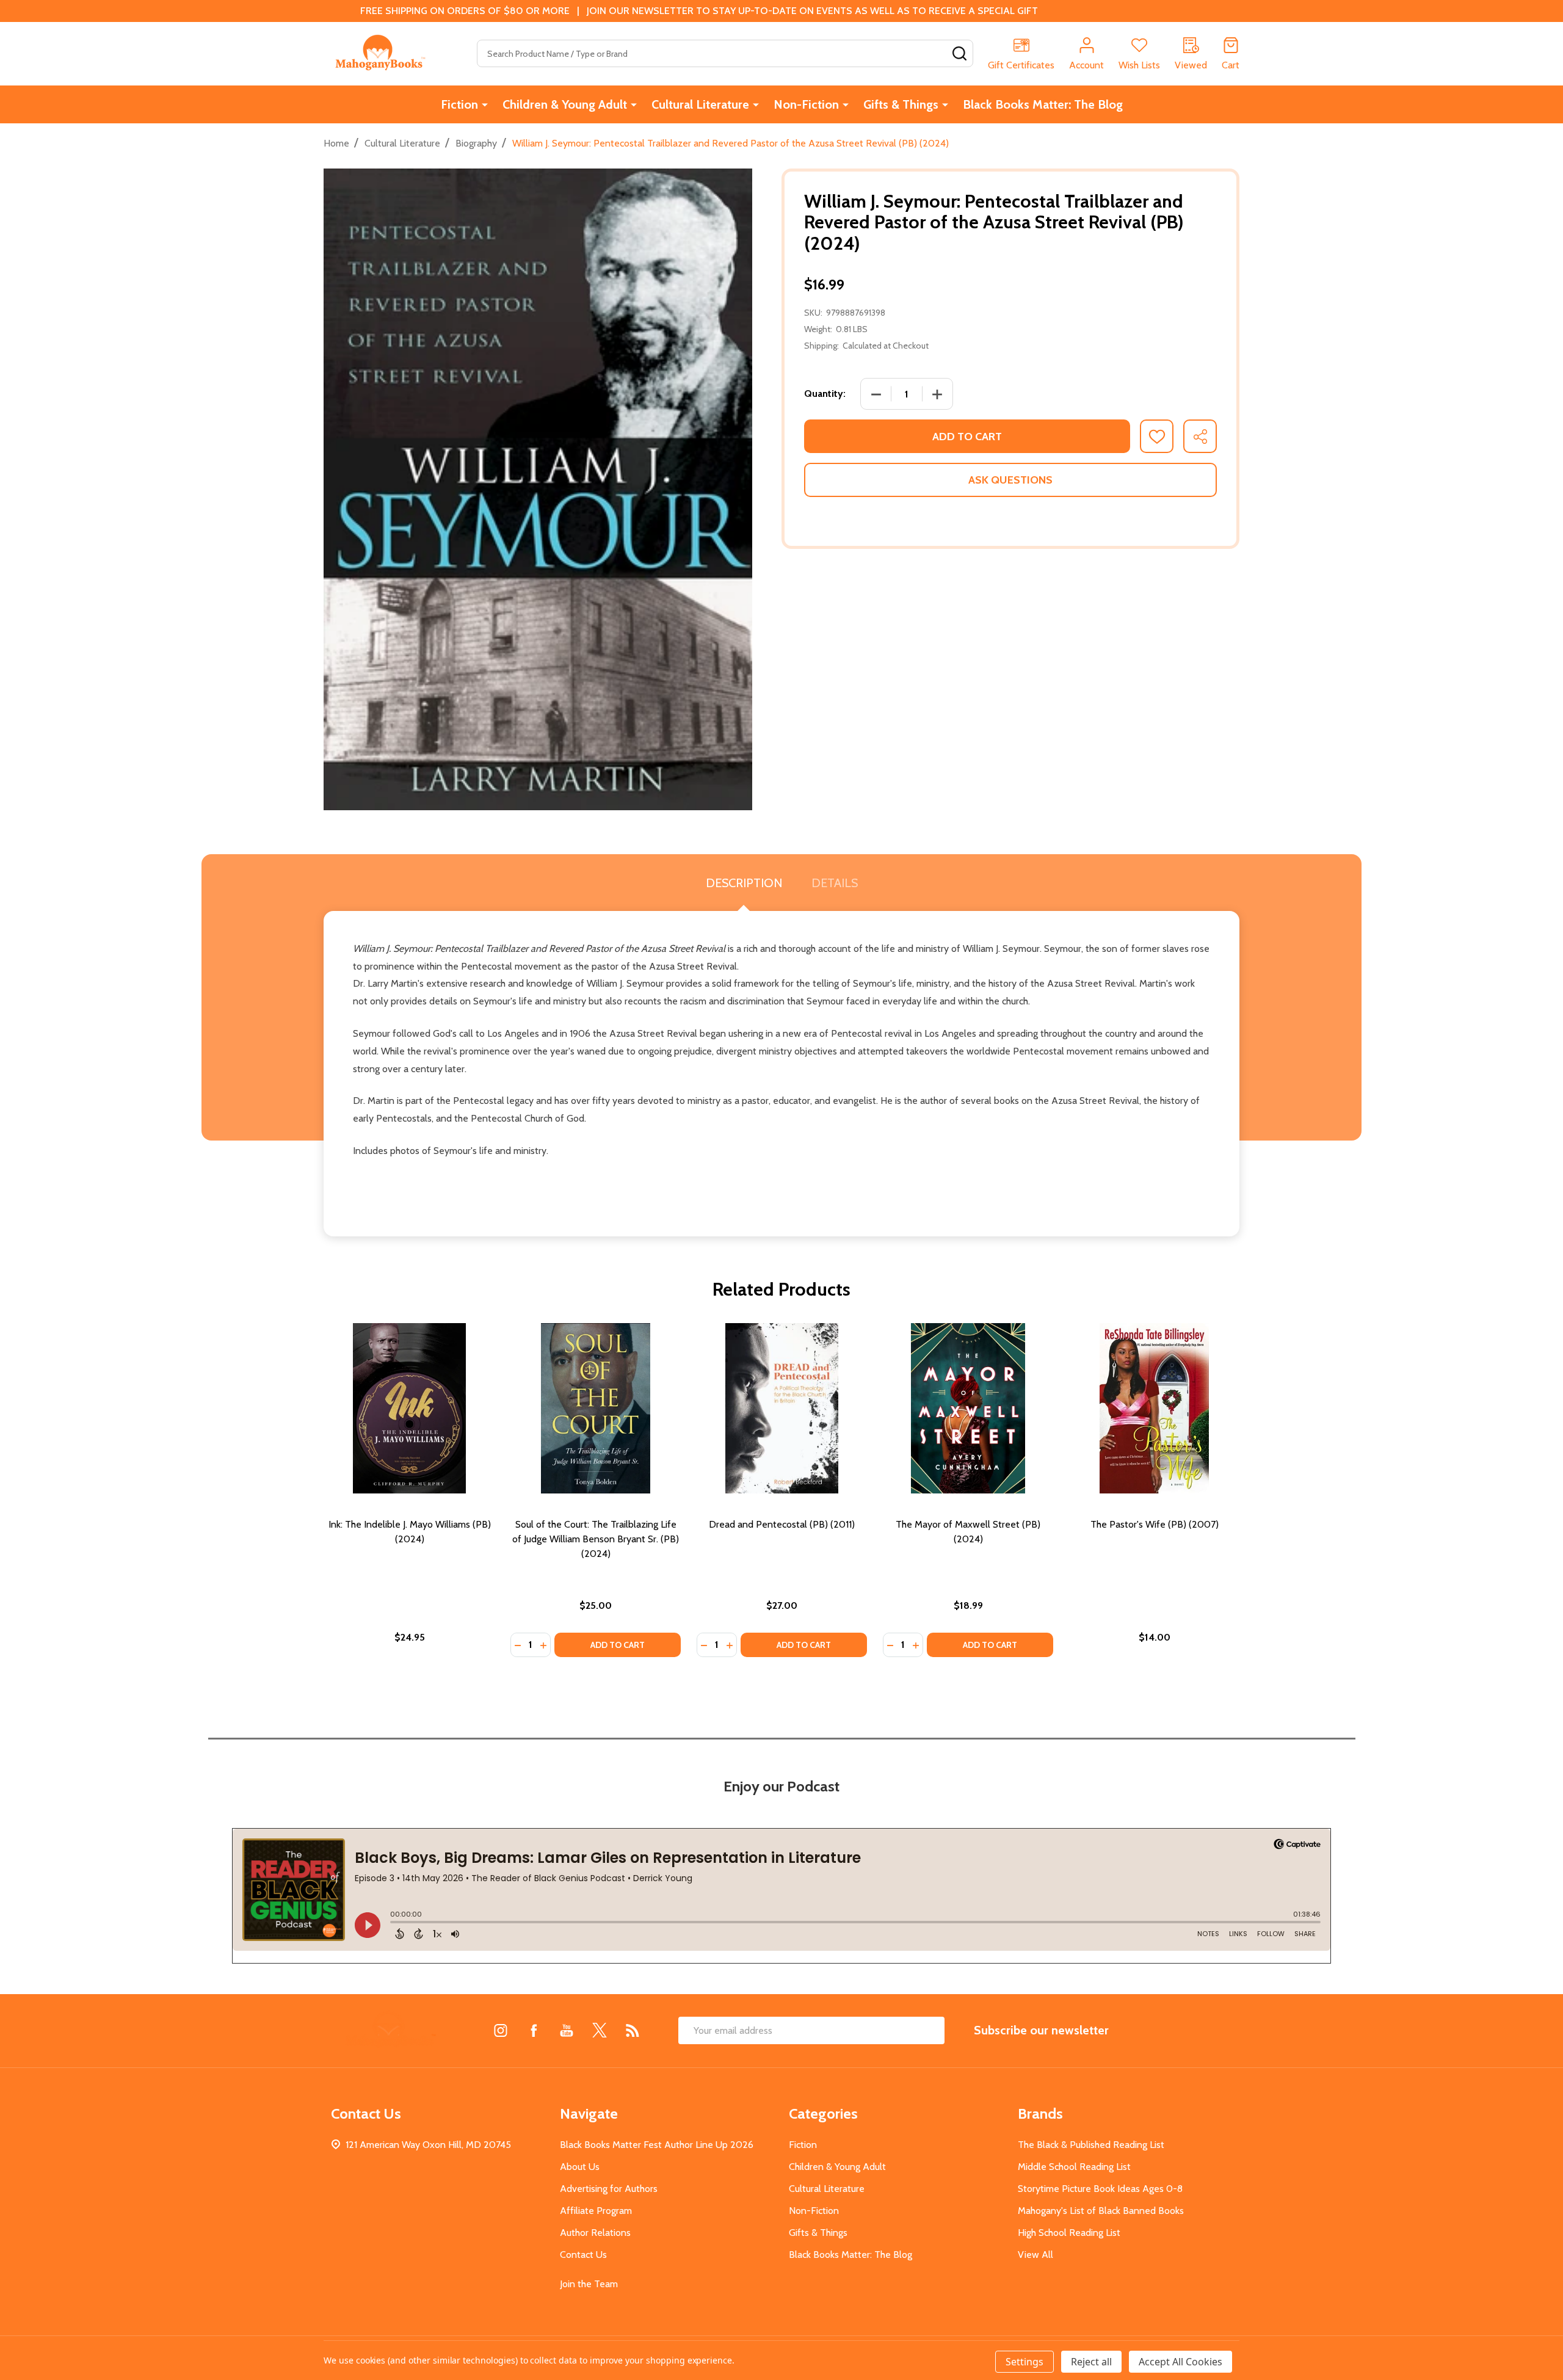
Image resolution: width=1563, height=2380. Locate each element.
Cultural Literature (700, 104)
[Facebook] (534, 2030)
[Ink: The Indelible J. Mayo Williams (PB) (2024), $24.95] (409, 1408)
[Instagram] (501, 2030)
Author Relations (595, 2233)
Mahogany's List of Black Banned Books (1101, 2211)
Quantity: (825, 394)
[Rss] (633, 2030)
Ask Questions (1010, 480)
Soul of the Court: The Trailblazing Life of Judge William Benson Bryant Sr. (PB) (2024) (596, 1539)
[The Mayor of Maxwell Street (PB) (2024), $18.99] (968, 1408)
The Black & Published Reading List (1091, 2145)
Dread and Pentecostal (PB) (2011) (782, 1524)
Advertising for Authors (609, 2189)
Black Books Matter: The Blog (1043, 104)
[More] (485, 104)
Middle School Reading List (1074, 2167)
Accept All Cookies (1180, 2362)
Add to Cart (967, 437)
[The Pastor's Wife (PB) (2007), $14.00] (1154, 1408)
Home (336, 143)
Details (835, 883)
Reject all (1091, 2362)
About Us (580, 2167)
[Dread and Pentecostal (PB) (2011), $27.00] (782, 1408)
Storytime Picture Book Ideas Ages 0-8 (1100, 2189)
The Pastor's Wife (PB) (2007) (1155, 1524)
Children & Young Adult (565, 104)
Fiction (459, 104)
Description (744, 883)
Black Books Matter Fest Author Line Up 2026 (657, 2145)
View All (1035, 2255)
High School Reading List (1069, 2233)
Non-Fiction (806, 104)
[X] (600, 2030)
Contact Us (583, 2255)
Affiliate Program (596, 2211)
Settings (1024, 2362)
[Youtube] (567, 2030)
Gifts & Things (901, 104)
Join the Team (589, 2284)
